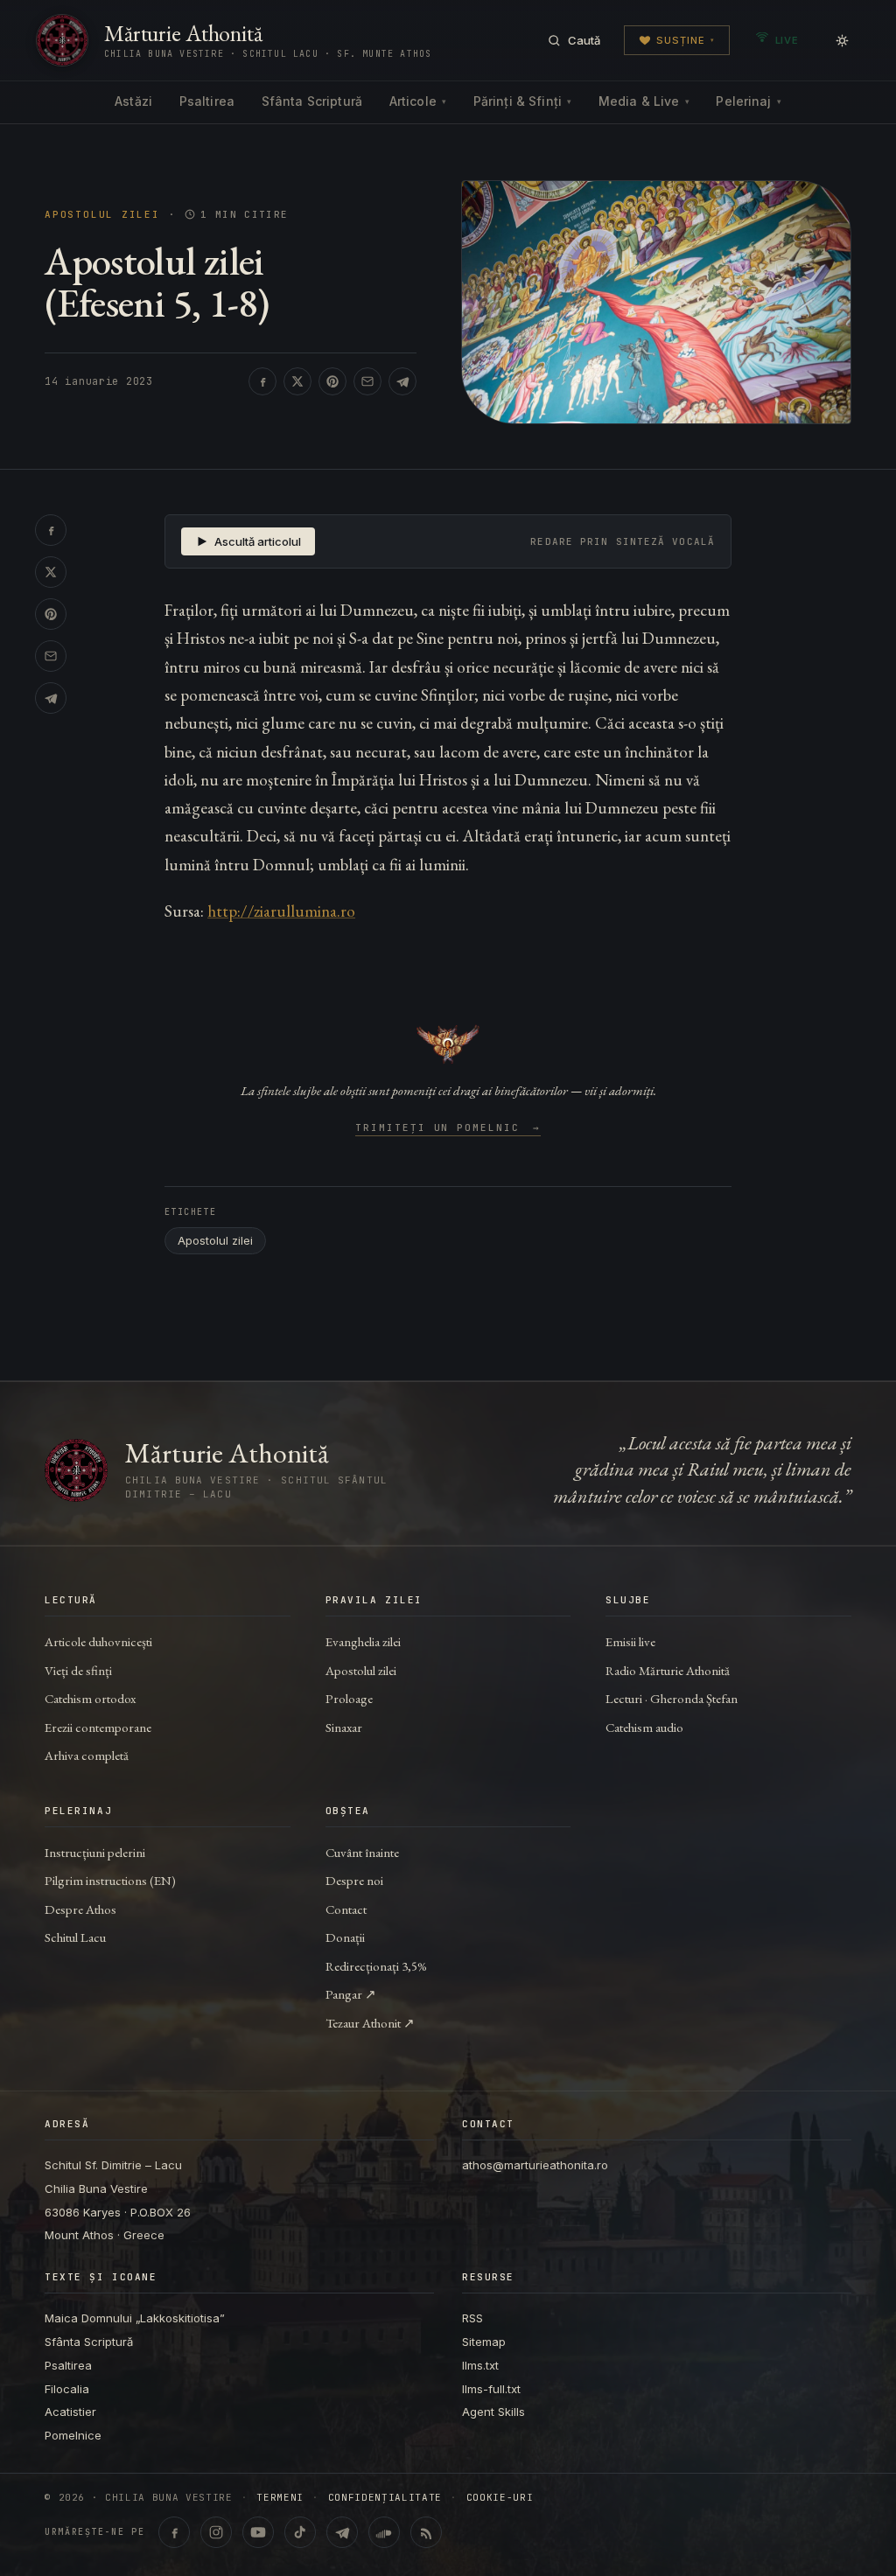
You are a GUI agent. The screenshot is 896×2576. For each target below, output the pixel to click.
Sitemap (484, 2342)
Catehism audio (644, 1727)
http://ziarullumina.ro (281, 911)
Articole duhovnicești (98, 1641)
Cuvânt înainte (362, 1852)
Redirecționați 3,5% (376, 1966)
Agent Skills (493, 2412)
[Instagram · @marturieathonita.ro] (216, 2532)
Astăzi (133, 101)
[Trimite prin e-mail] (367, 381)
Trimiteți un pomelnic (448, 1128)
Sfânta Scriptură (312, 101)
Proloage (349, 1698)
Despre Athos (80, 1909)
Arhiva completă (87, 1755)
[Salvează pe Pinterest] (332, 381)
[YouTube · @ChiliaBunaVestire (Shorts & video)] (258, 2532)
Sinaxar (344, 1727)
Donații (345, 1937)
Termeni (280, 2498)
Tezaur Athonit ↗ (370, 2023)
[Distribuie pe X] (297, 381)
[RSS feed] (426, 2532)
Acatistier (70, 2412)
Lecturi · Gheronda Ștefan (672, 1698)
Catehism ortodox (90, 1698)
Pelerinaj (748, 101)
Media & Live (644, 101)
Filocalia (67, 2389)
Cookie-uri (500, 2498)
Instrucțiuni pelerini (95, 1852)
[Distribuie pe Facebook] (262, 381)
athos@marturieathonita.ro (535, 2165)
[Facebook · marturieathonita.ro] (174, 2532)
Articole (418, 101)
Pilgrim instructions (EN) (110, 1880)
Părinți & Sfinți (522, 101)
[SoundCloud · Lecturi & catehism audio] (384, 2532)
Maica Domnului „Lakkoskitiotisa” (135, 2318)
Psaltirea (207, 101)
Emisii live (630, 1641)
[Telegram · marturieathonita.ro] (342, 2532)
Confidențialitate (385, 2498)
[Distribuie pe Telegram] (402, 381)
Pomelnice (73, 2435)
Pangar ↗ (351, 1994)
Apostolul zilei (102, 215)
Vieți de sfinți (78, 1670)
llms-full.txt (491, 2389)
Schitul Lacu (75, 1937)
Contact (346, 1909)
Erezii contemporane (98, 1727)
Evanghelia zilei (363, 1641)
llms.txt (480, 2365)
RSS (472, 2318)
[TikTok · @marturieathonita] (300, 2532)
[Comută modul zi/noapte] (842, 40)
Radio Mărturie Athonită (668, 1670)
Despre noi (354, 1880)
